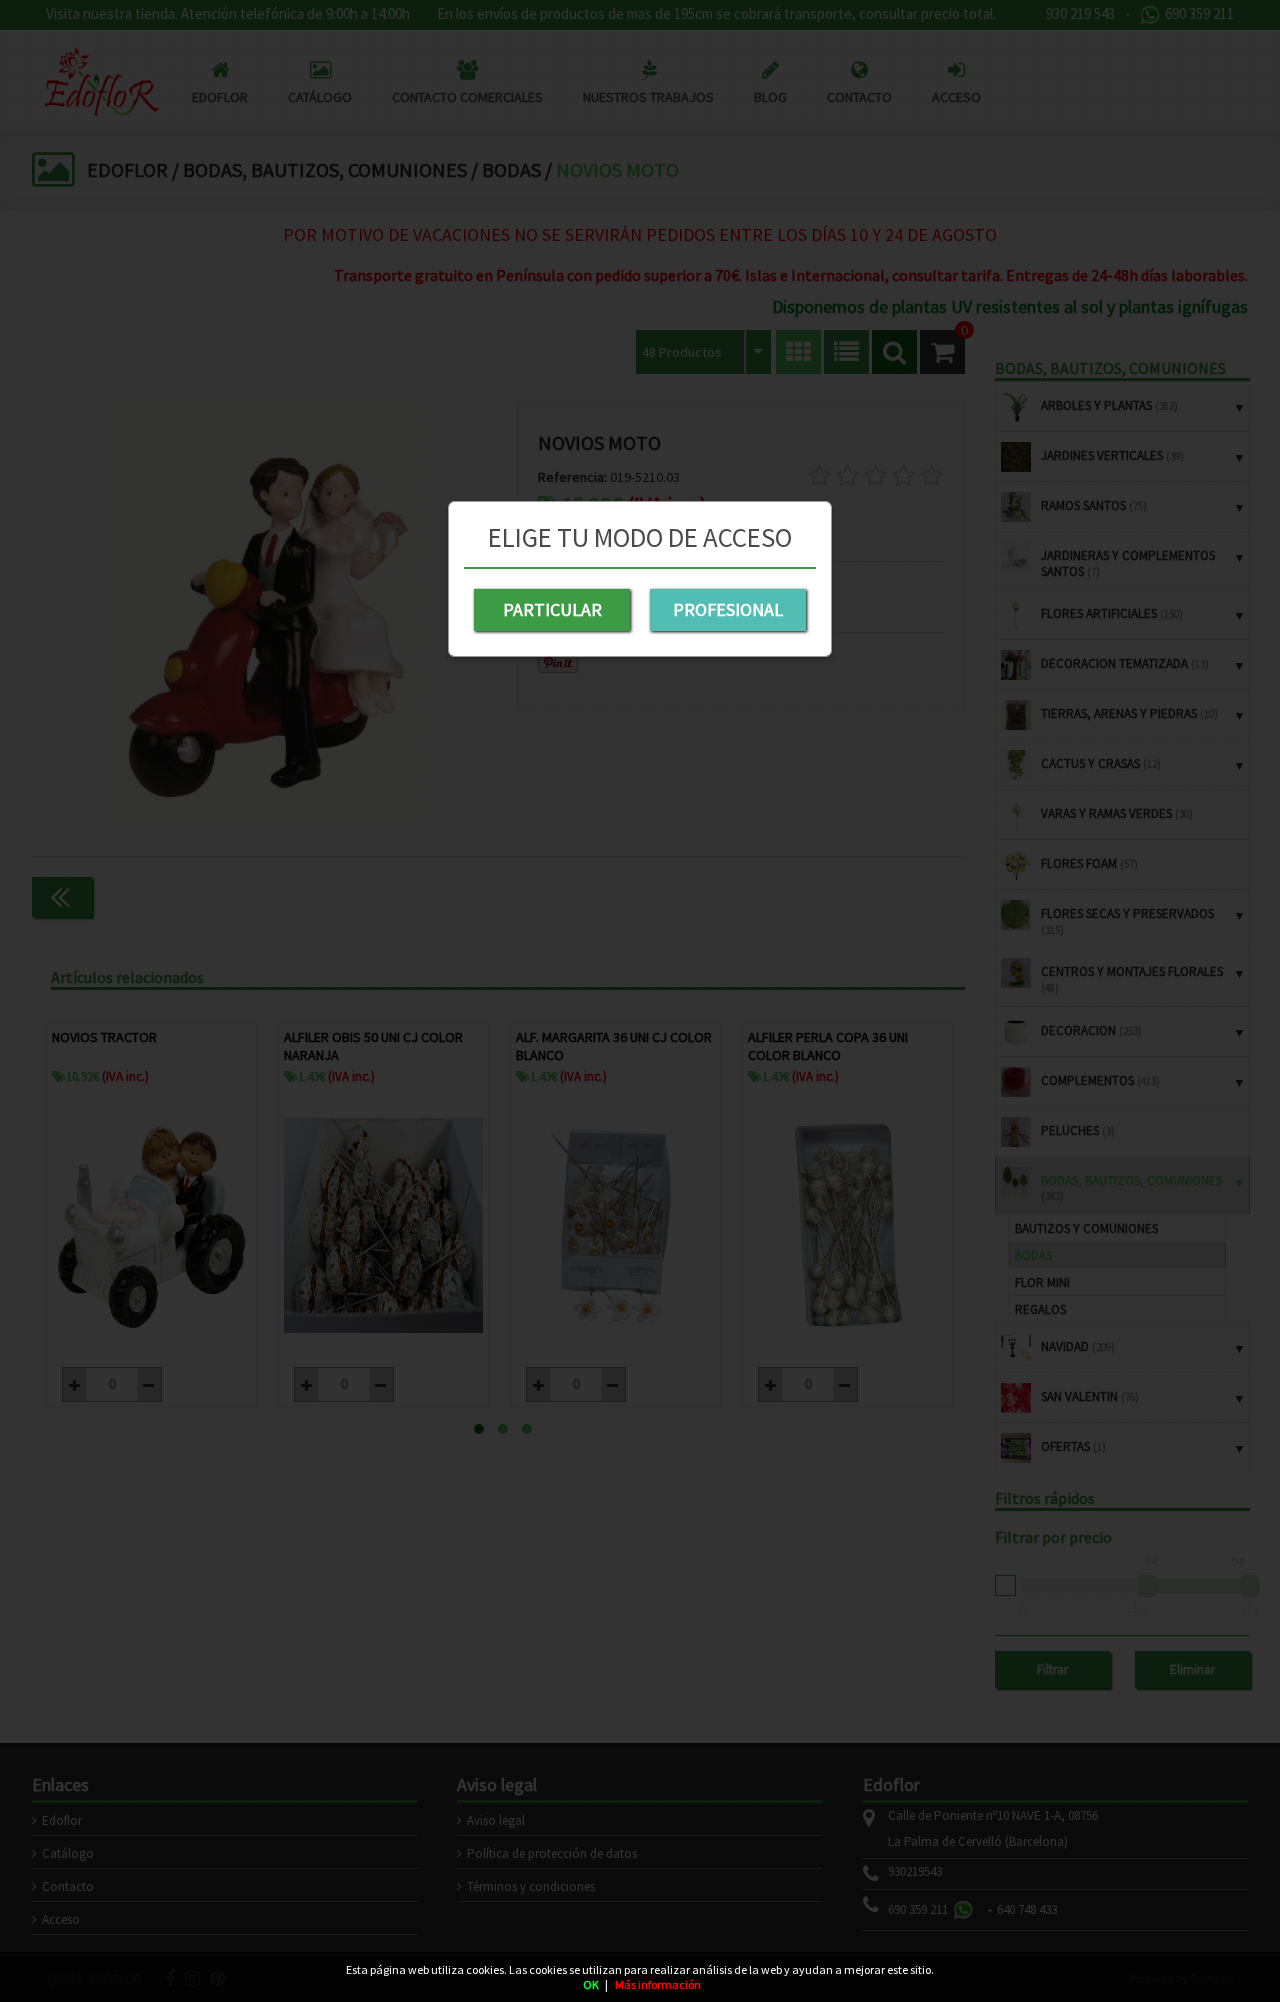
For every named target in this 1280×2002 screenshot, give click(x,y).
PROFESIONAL (728, 609)
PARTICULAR (552, 609)
